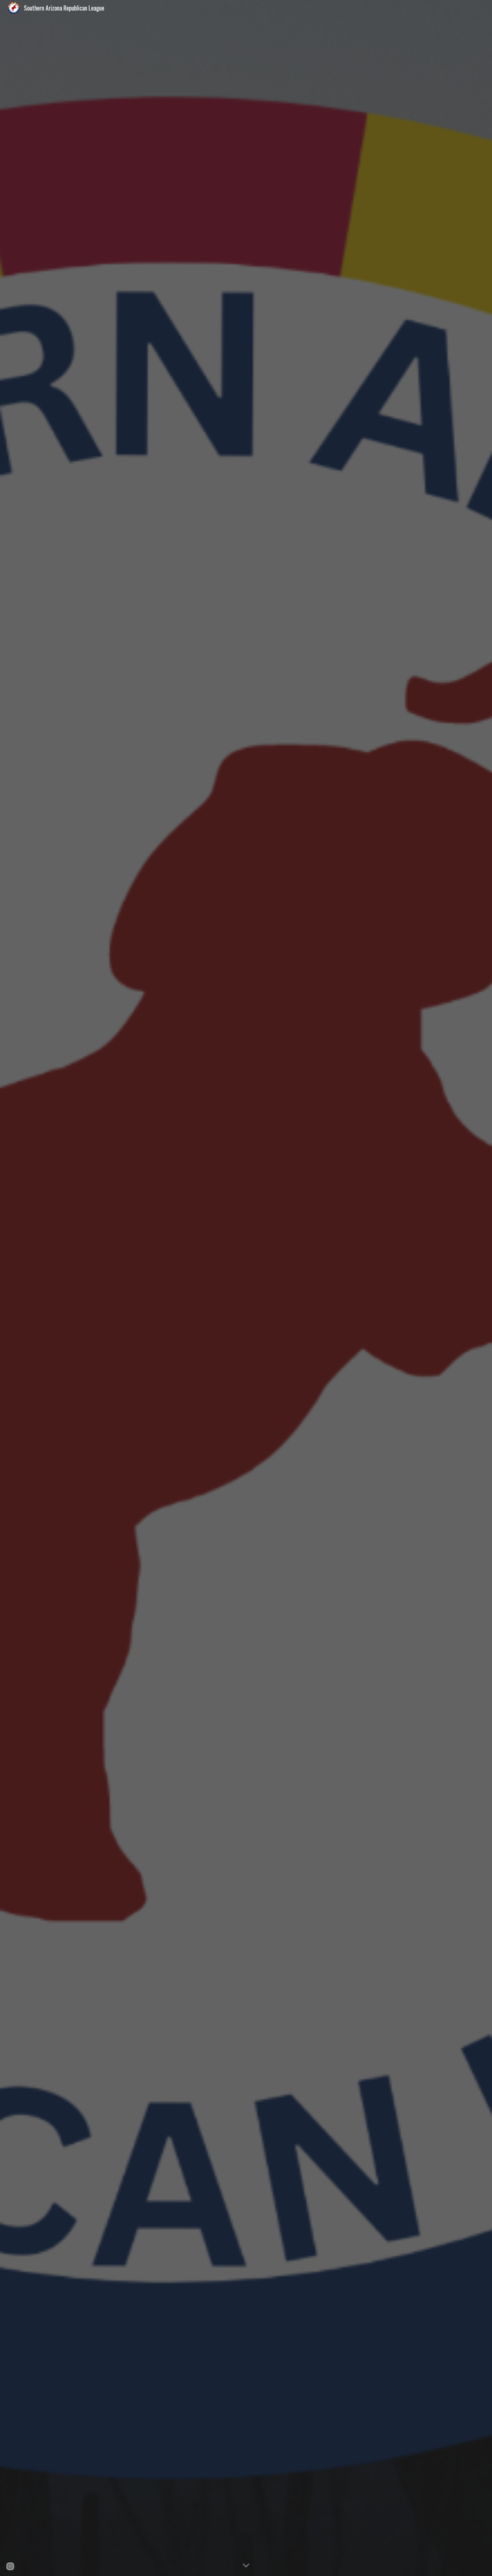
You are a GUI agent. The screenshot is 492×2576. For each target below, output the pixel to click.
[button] (246, 2566)
